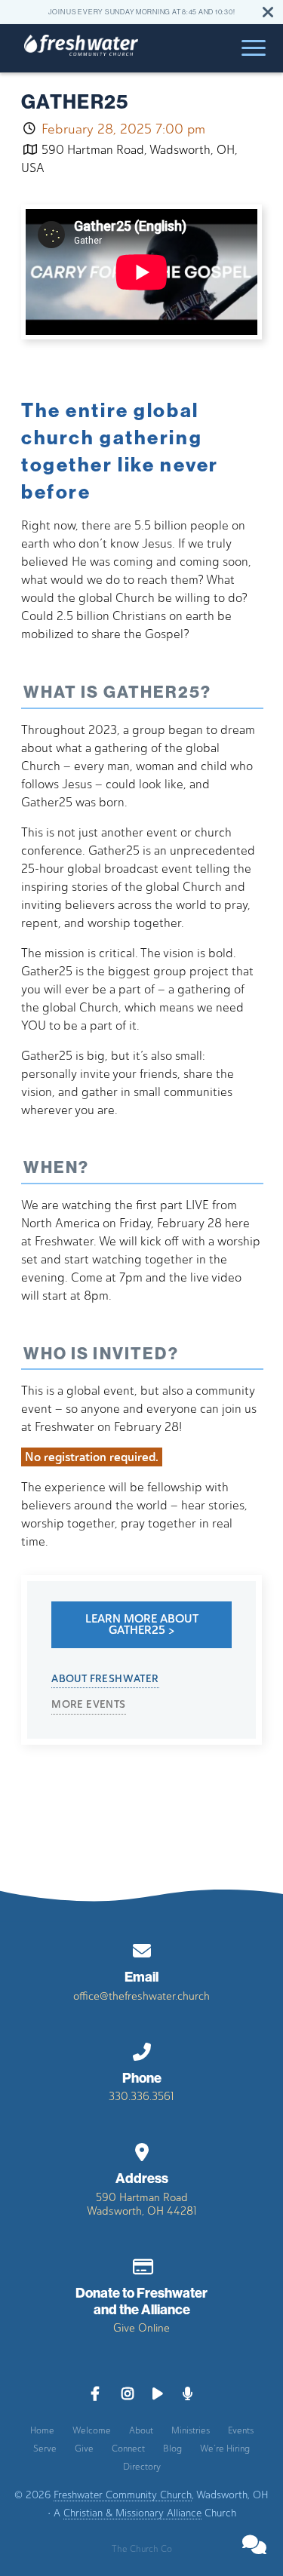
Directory (142, 2467)
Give (84, 2449)
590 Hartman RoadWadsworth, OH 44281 (142, 2204)
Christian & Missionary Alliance (132, 2513)
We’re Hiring (225, 2449)
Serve (45, 2449)
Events (241, 2430)
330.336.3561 (141, 2096)
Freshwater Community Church (123, 2495)
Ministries (191, 2430)
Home (42, 2430)
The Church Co (142, 2549)
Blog (172, 2449)
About (141, 2430)
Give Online (141, 2328)
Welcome (92, 2430)
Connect (128, 2449)
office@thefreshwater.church (141, 1996)
